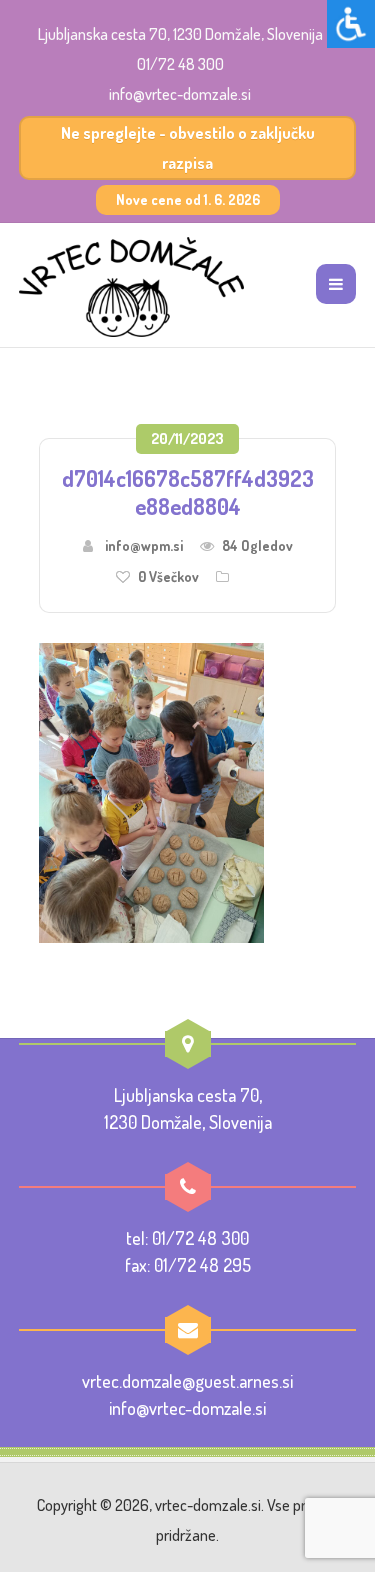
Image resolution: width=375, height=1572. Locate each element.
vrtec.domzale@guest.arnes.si (187, 1381)
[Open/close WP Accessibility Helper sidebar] (351, 24)
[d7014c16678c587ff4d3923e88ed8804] (151, 790)
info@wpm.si (144, 545)
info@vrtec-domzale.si (180, 94)
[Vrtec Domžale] (132, 287)
